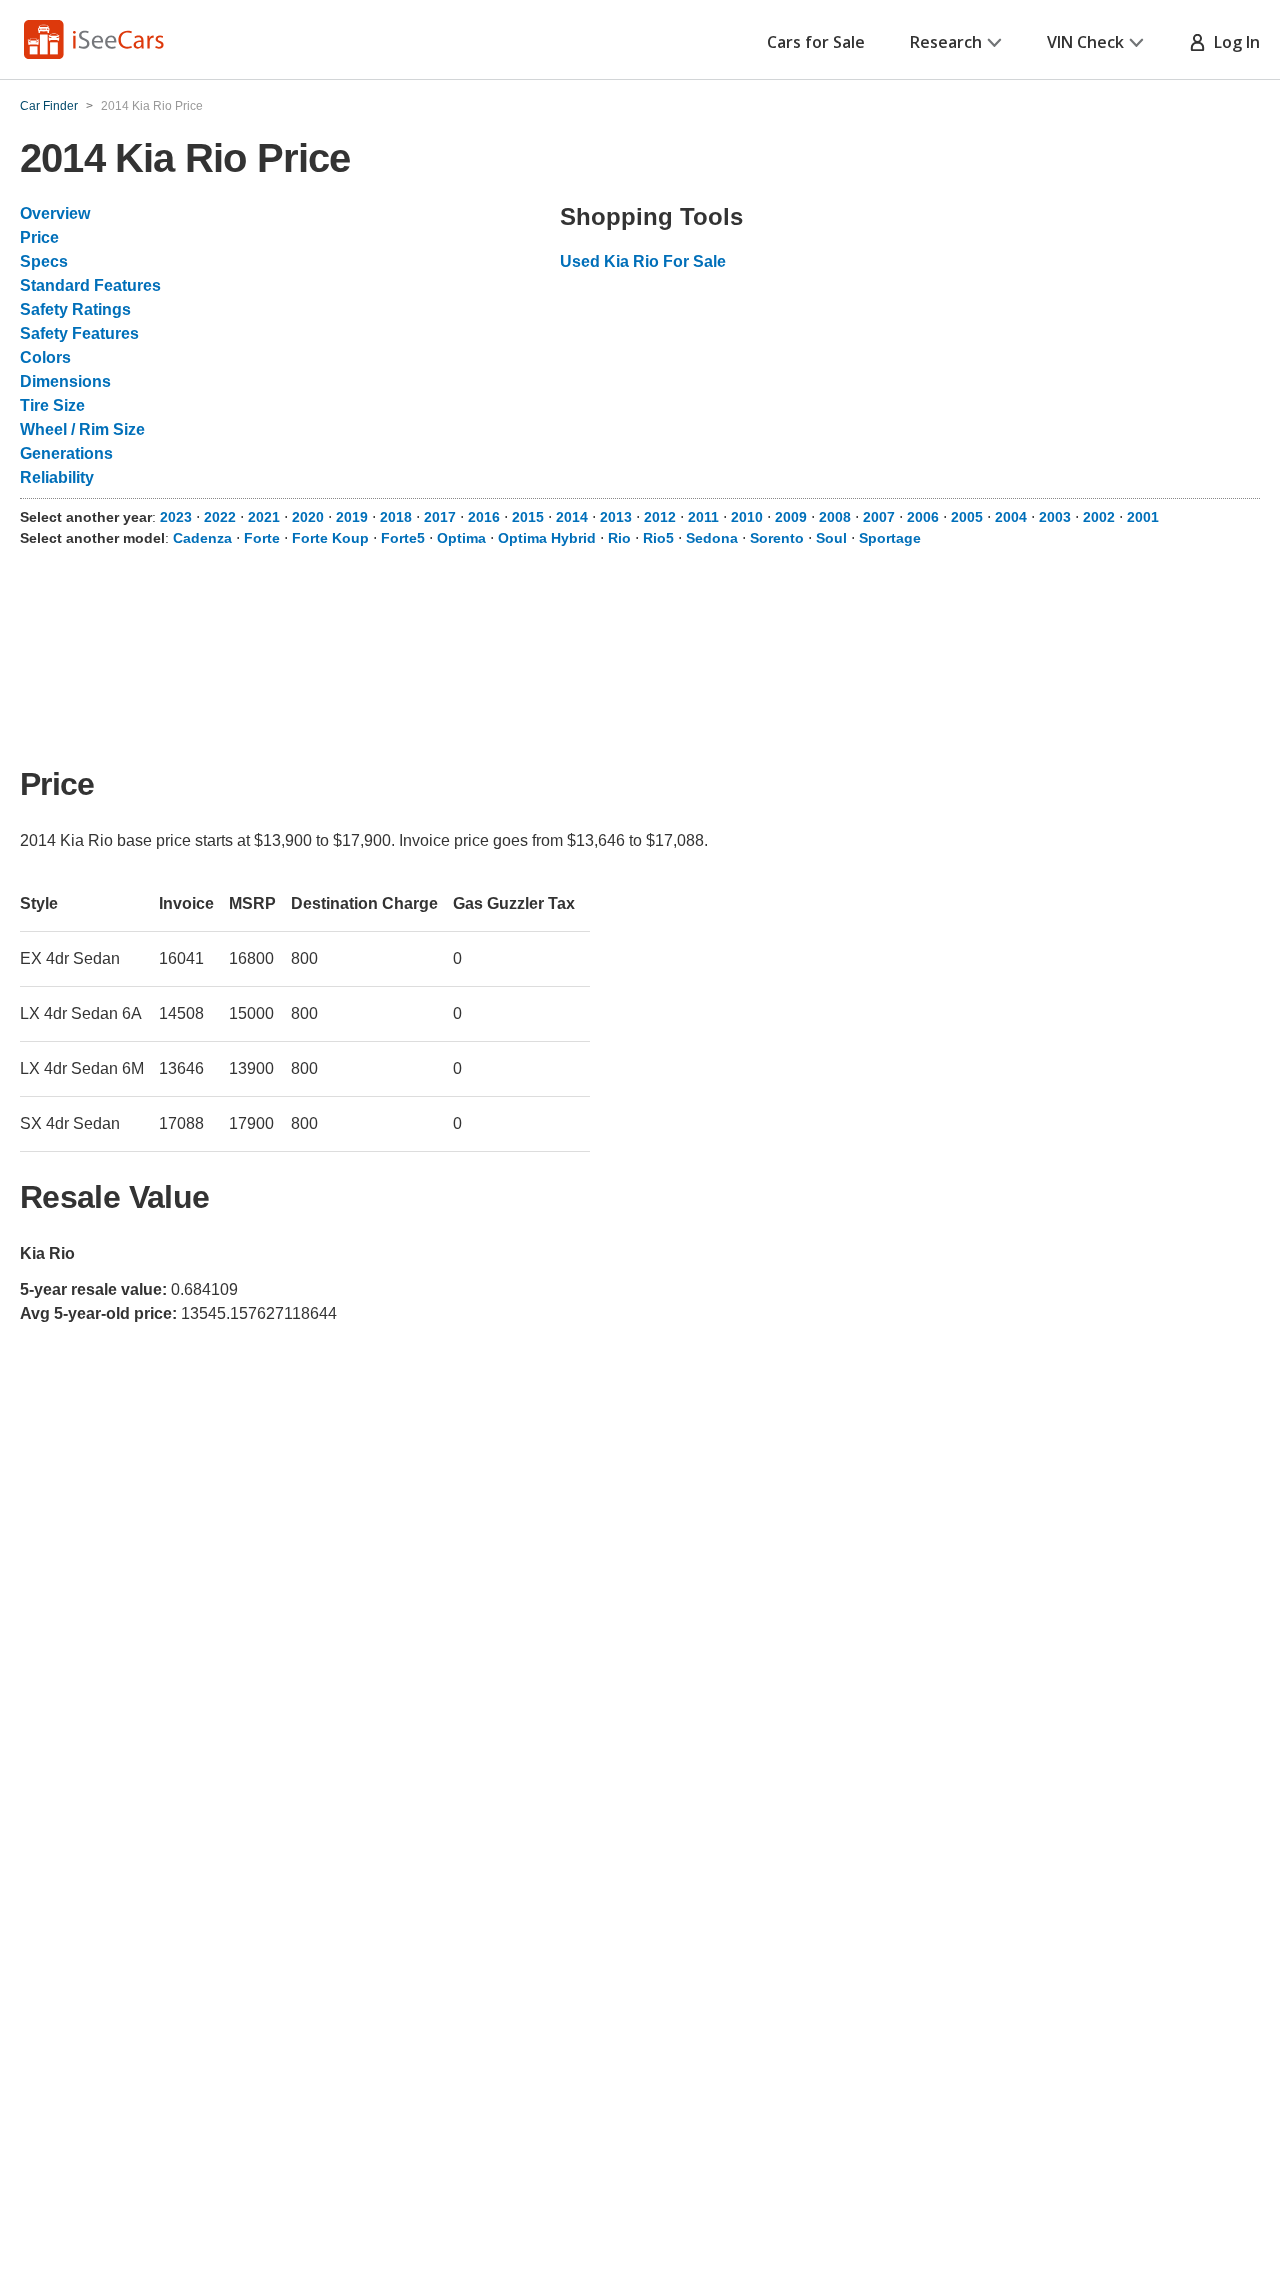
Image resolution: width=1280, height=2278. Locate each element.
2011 (703, 517)
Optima (461, 538)
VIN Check (1085, 42)
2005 (967, 517)
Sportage (890, 538)
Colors (45, 357)
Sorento (777, 538)
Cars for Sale (816, 42)
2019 (352, 517)
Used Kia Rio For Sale (643, 261)
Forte (262, 538)
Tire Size (52, 405)
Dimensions (65, 381)
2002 (1099, 517)
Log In (1233, 42)
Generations (66, 453)
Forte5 (403, 538)
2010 (747, 517)
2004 (1011, 517)
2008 (835, 517)
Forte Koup (330, 538)
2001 (1143, 517)
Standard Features (90, 285)
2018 (396, 517)
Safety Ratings (75, 309)
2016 (484, 517)
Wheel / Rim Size (82, 429)
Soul (831, 538)
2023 (176, 517)
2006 (923, 517)
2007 (879, 517)
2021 (264, 517)
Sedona (712, 538)
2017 (440, 517)
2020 (308, 517)
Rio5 (658, 538)
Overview (55, 213)
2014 (572, 517)
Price (39, 237)
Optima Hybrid (547, 538)
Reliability (57, 477)
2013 (616, 517)
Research (946, 42)
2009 (791, 517)
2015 (528, 517)
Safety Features (79, 333)
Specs (44, 261)
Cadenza (202, 538)
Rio (619, 538)
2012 (660, 517)
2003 (1055, 517)
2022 (220, 517)
